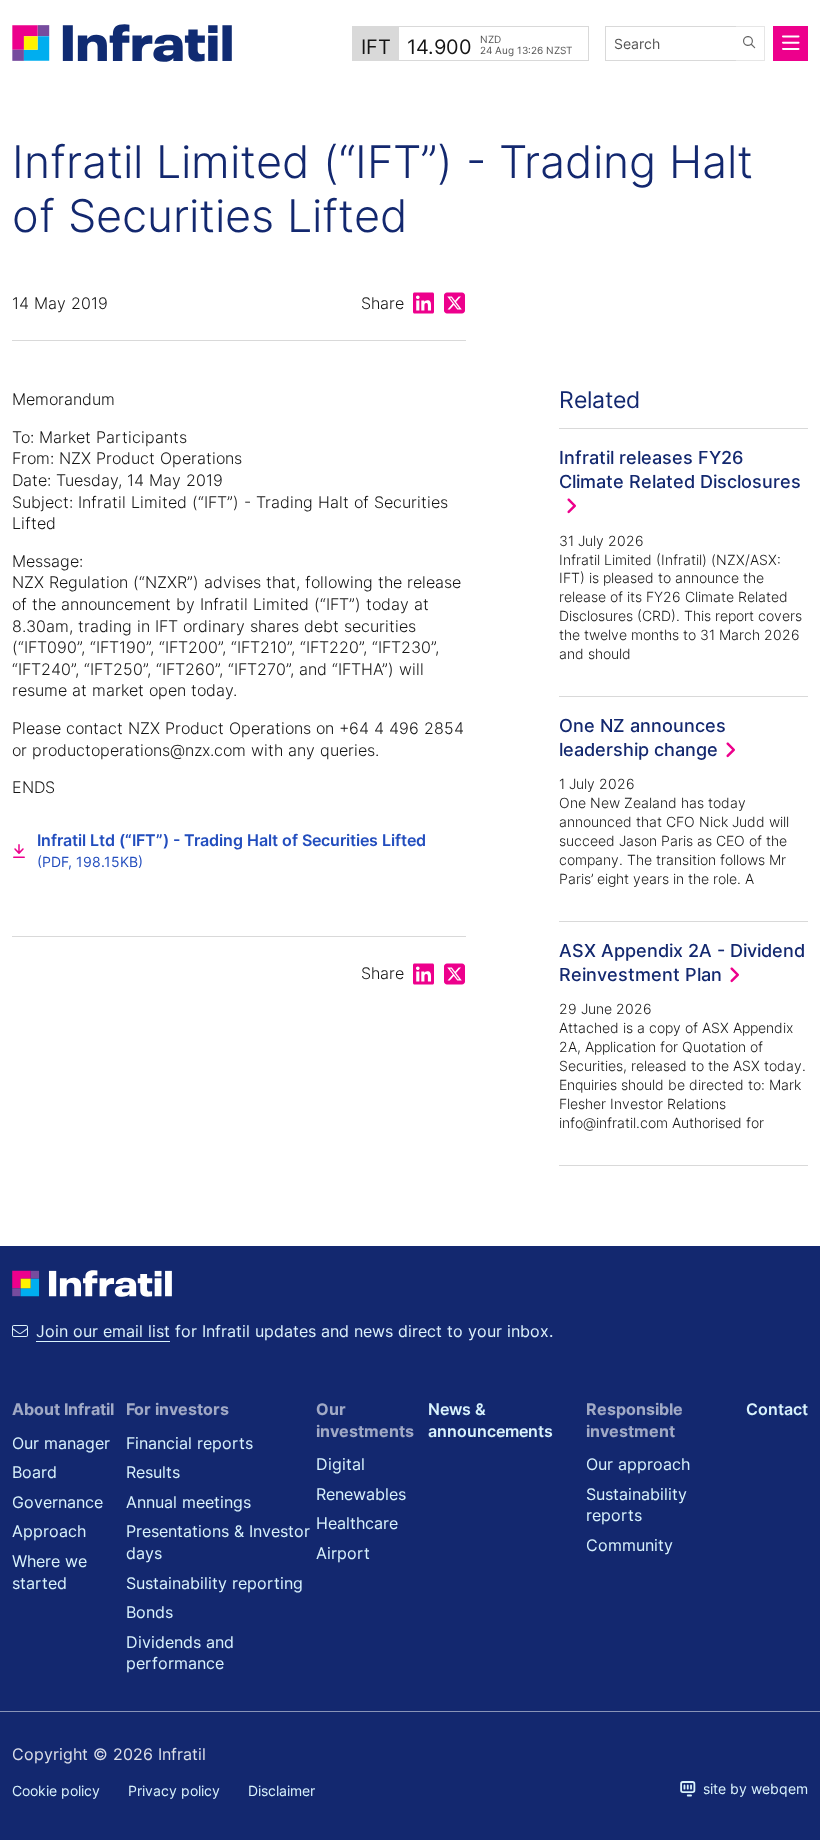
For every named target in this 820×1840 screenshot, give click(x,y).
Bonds (149, 1612)
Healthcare (357, 1523)
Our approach (638, 1464)
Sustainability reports (636, 1505)
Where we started (49, 1572)
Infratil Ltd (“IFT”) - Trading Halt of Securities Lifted (231, 850)
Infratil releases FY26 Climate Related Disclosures (680, 469)
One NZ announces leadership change (642, 737)
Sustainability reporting (214, 1583)
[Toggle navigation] (791, 43)
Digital (340, 1464)
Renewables (361, 1494)
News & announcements (490, 1420)
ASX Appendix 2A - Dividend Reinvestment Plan (682, 962)
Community (629, 1545)
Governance (57, 1502)
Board (34, 1472)
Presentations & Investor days (218, 1542)
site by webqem (752, 1788)
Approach (49, 1531)
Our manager (61, 1443)
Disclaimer (281, 1790)
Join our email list (103, 1331)
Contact (777, 1409)
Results (153, 1472)
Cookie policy (56, 1790)
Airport (343, 1553)
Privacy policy (174, 1790)
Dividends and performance (180, 1653)
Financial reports (189, 1443)
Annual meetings (188, 1502)
